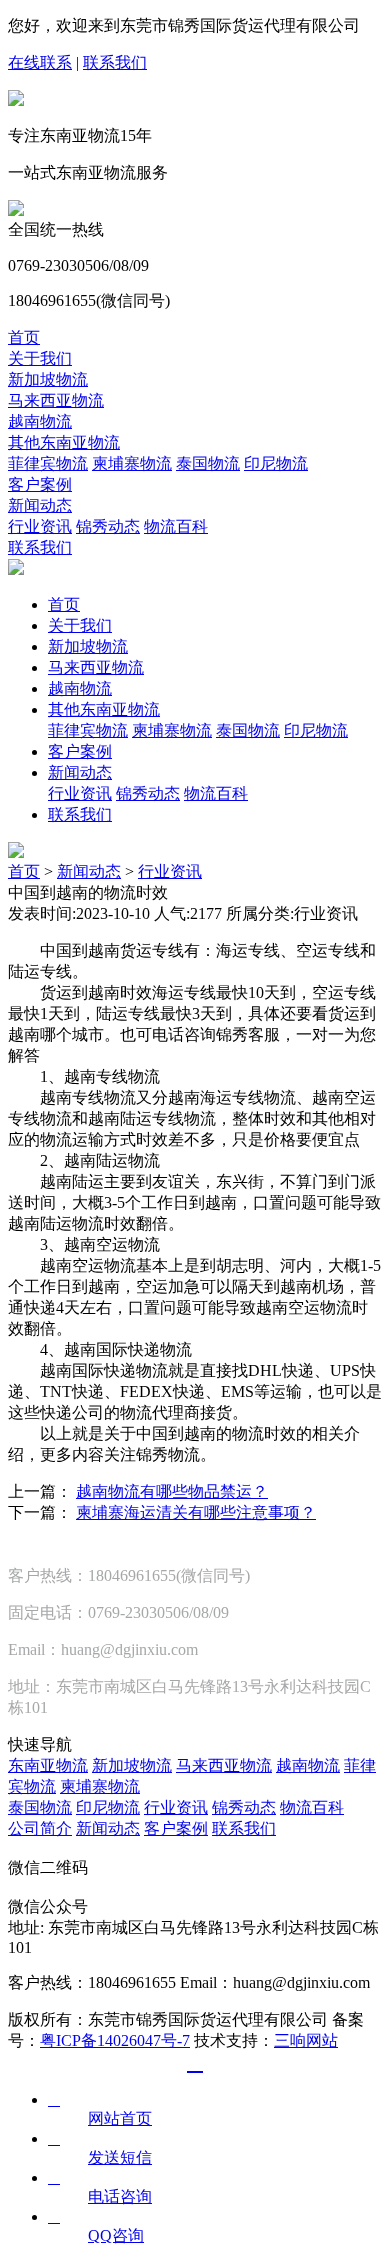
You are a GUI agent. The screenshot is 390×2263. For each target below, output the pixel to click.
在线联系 (40, 62)
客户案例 (40, 484)
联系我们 (115, 62)
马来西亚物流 (56, 400)
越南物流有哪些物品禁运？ (172, 1491)
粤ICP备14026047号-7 (115, 2040)
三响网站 (306, 2040)
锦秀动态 (108, 526)
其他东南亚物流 (64, 442)
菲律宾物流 (48, 463)
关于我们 (40, 358)
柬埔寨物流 (132, 463)
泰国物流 (208, 463)
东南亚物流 (48, 1765)
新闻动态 (40, 505)
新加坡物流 (48, 379)
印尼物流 (276, 463)
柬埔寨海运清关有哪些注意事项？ (196, 1512)
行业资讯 (40, 526)
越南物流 (40, 421)
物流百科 (176, 526)
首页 (24, 337)
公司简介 (40, 1828)
